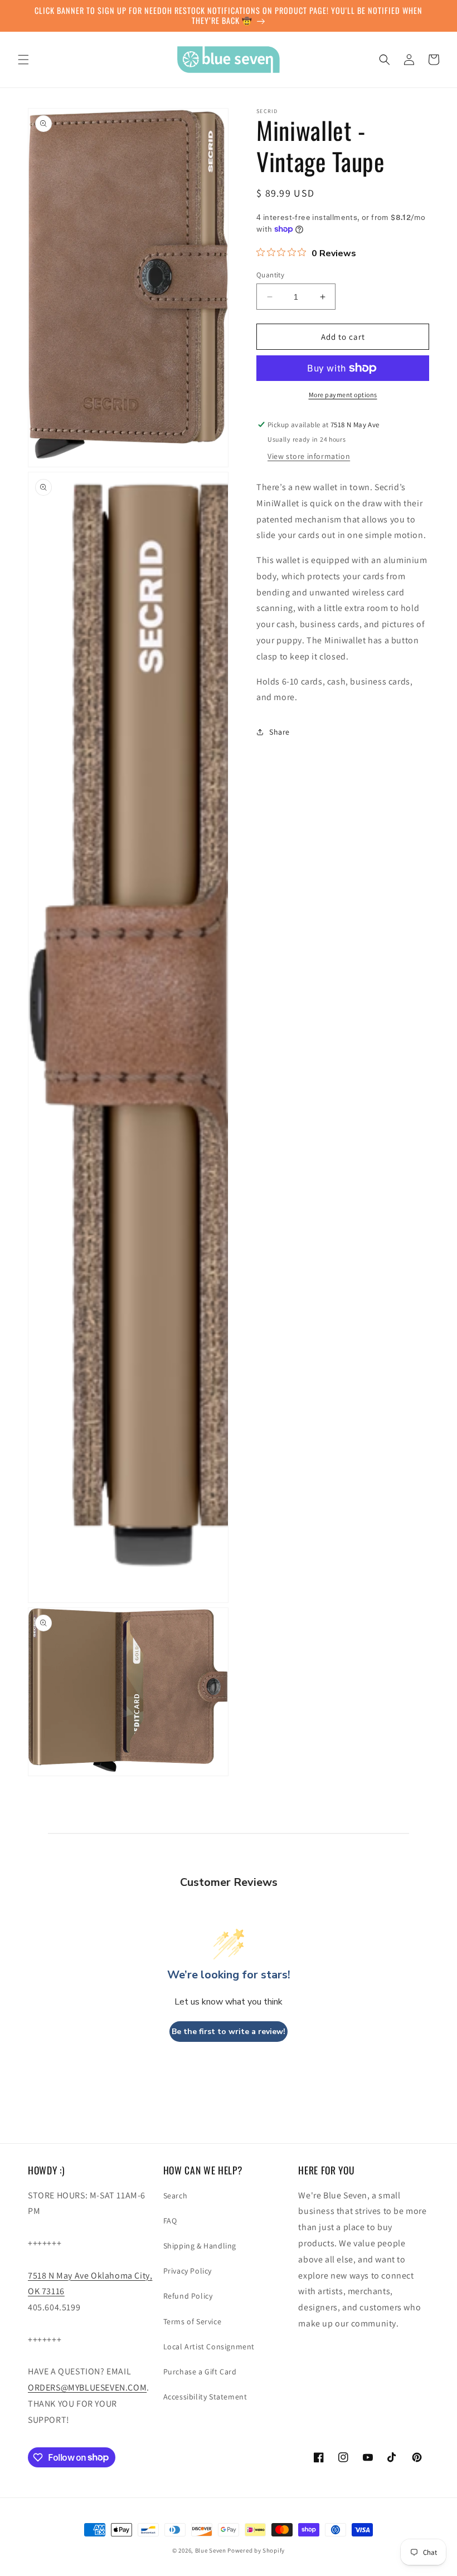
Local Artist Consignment (209, 2347)
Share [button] (279, 732)
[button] (23, 60)
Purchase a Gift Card (200, 2372)
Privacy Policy (188, 2271)
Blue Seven (211, 2550)
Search (176, 2196)
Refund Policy (188, 2296)
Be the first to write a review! (229, 2032)
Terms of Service (193, 2321)
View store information (309, 456)
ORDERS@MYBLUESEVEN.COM (87, 2387)
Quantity (270, 275)
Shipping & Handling (200, 2246)
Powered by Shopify (256, 2550)
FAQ (170, 2221)
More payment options (343, 395)
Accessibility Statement (205, 2397)
